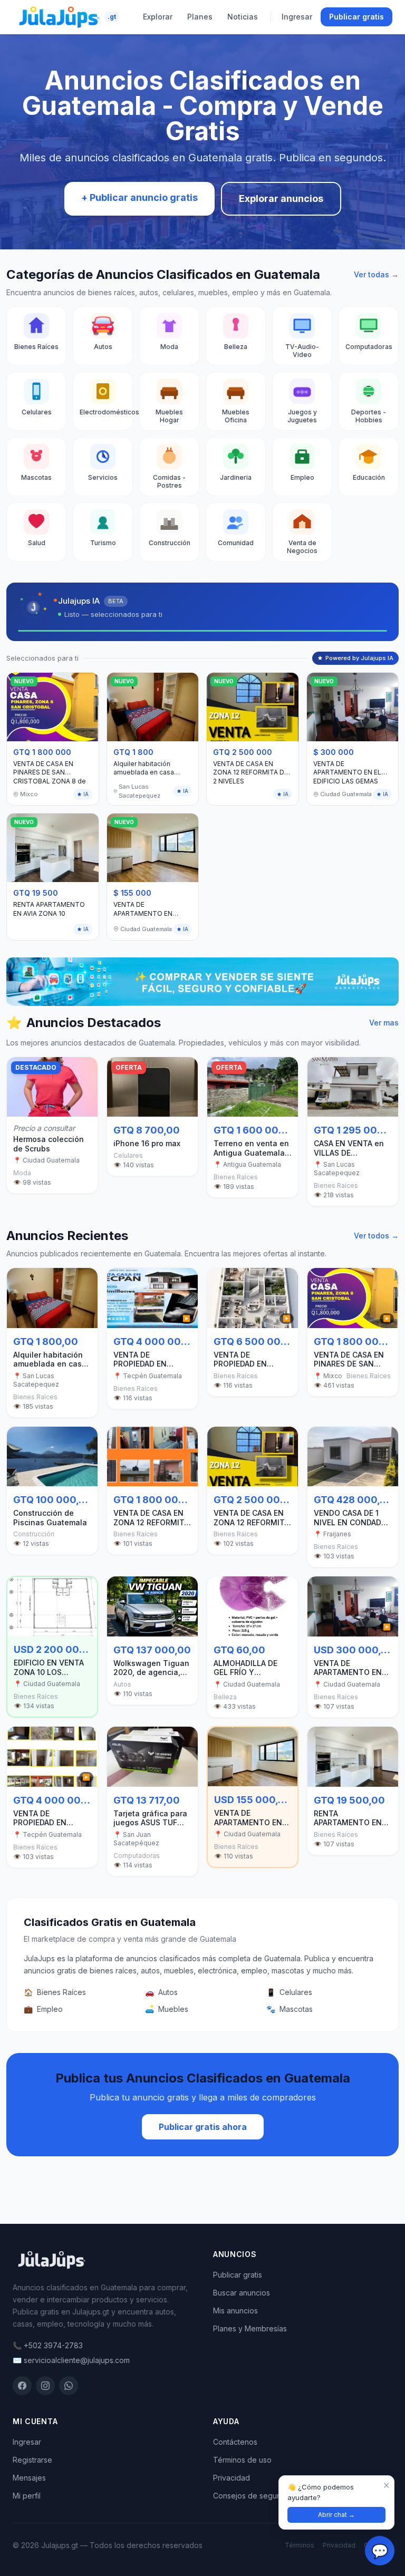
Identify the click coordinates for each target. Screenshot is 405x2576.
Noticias (243, 17)
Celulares (289, 1992)
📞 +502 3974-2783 (48, 2345)
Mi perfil (27, 2496)
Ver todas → (376, 274)
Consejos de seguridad (254, 2496)
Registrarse (32, 2460)
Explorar (158, 17)
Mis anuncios (235, 2311)
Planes (200, 17)
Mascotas (290, 2009)
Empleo (43, 2009)
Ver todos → (376, 1236)
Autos (161, 1992)
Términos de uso (242, 2460)
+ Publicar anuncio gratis (139, 197)
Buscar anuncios (242, 2293)
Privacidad (232, 2478)
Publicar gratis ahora (203, 2127)
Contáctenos (235, 2442)
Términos (300, 2545)
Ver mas (384, 1023)
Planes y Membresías (250, 2328)
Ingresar (297, 17)
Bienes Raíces (55, 1992)
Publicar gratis (356, 17)
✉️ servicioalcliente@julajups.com (71, 2360)
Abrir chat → (336, 2515)
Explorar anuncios (281, 198)
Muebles (167, 2009)
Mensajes (29, 2478)
